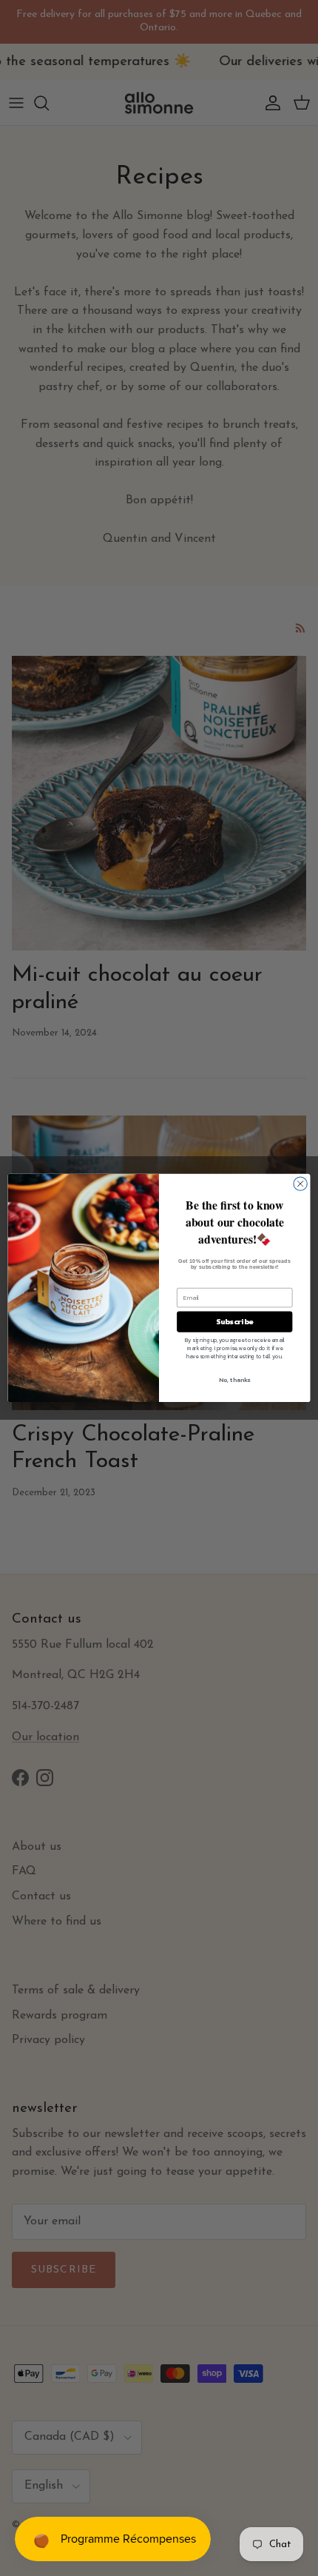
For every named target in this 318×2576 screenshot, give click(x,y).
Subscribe (234, 1322)
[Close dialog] (300, 1184)
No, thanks (234, 1380)
